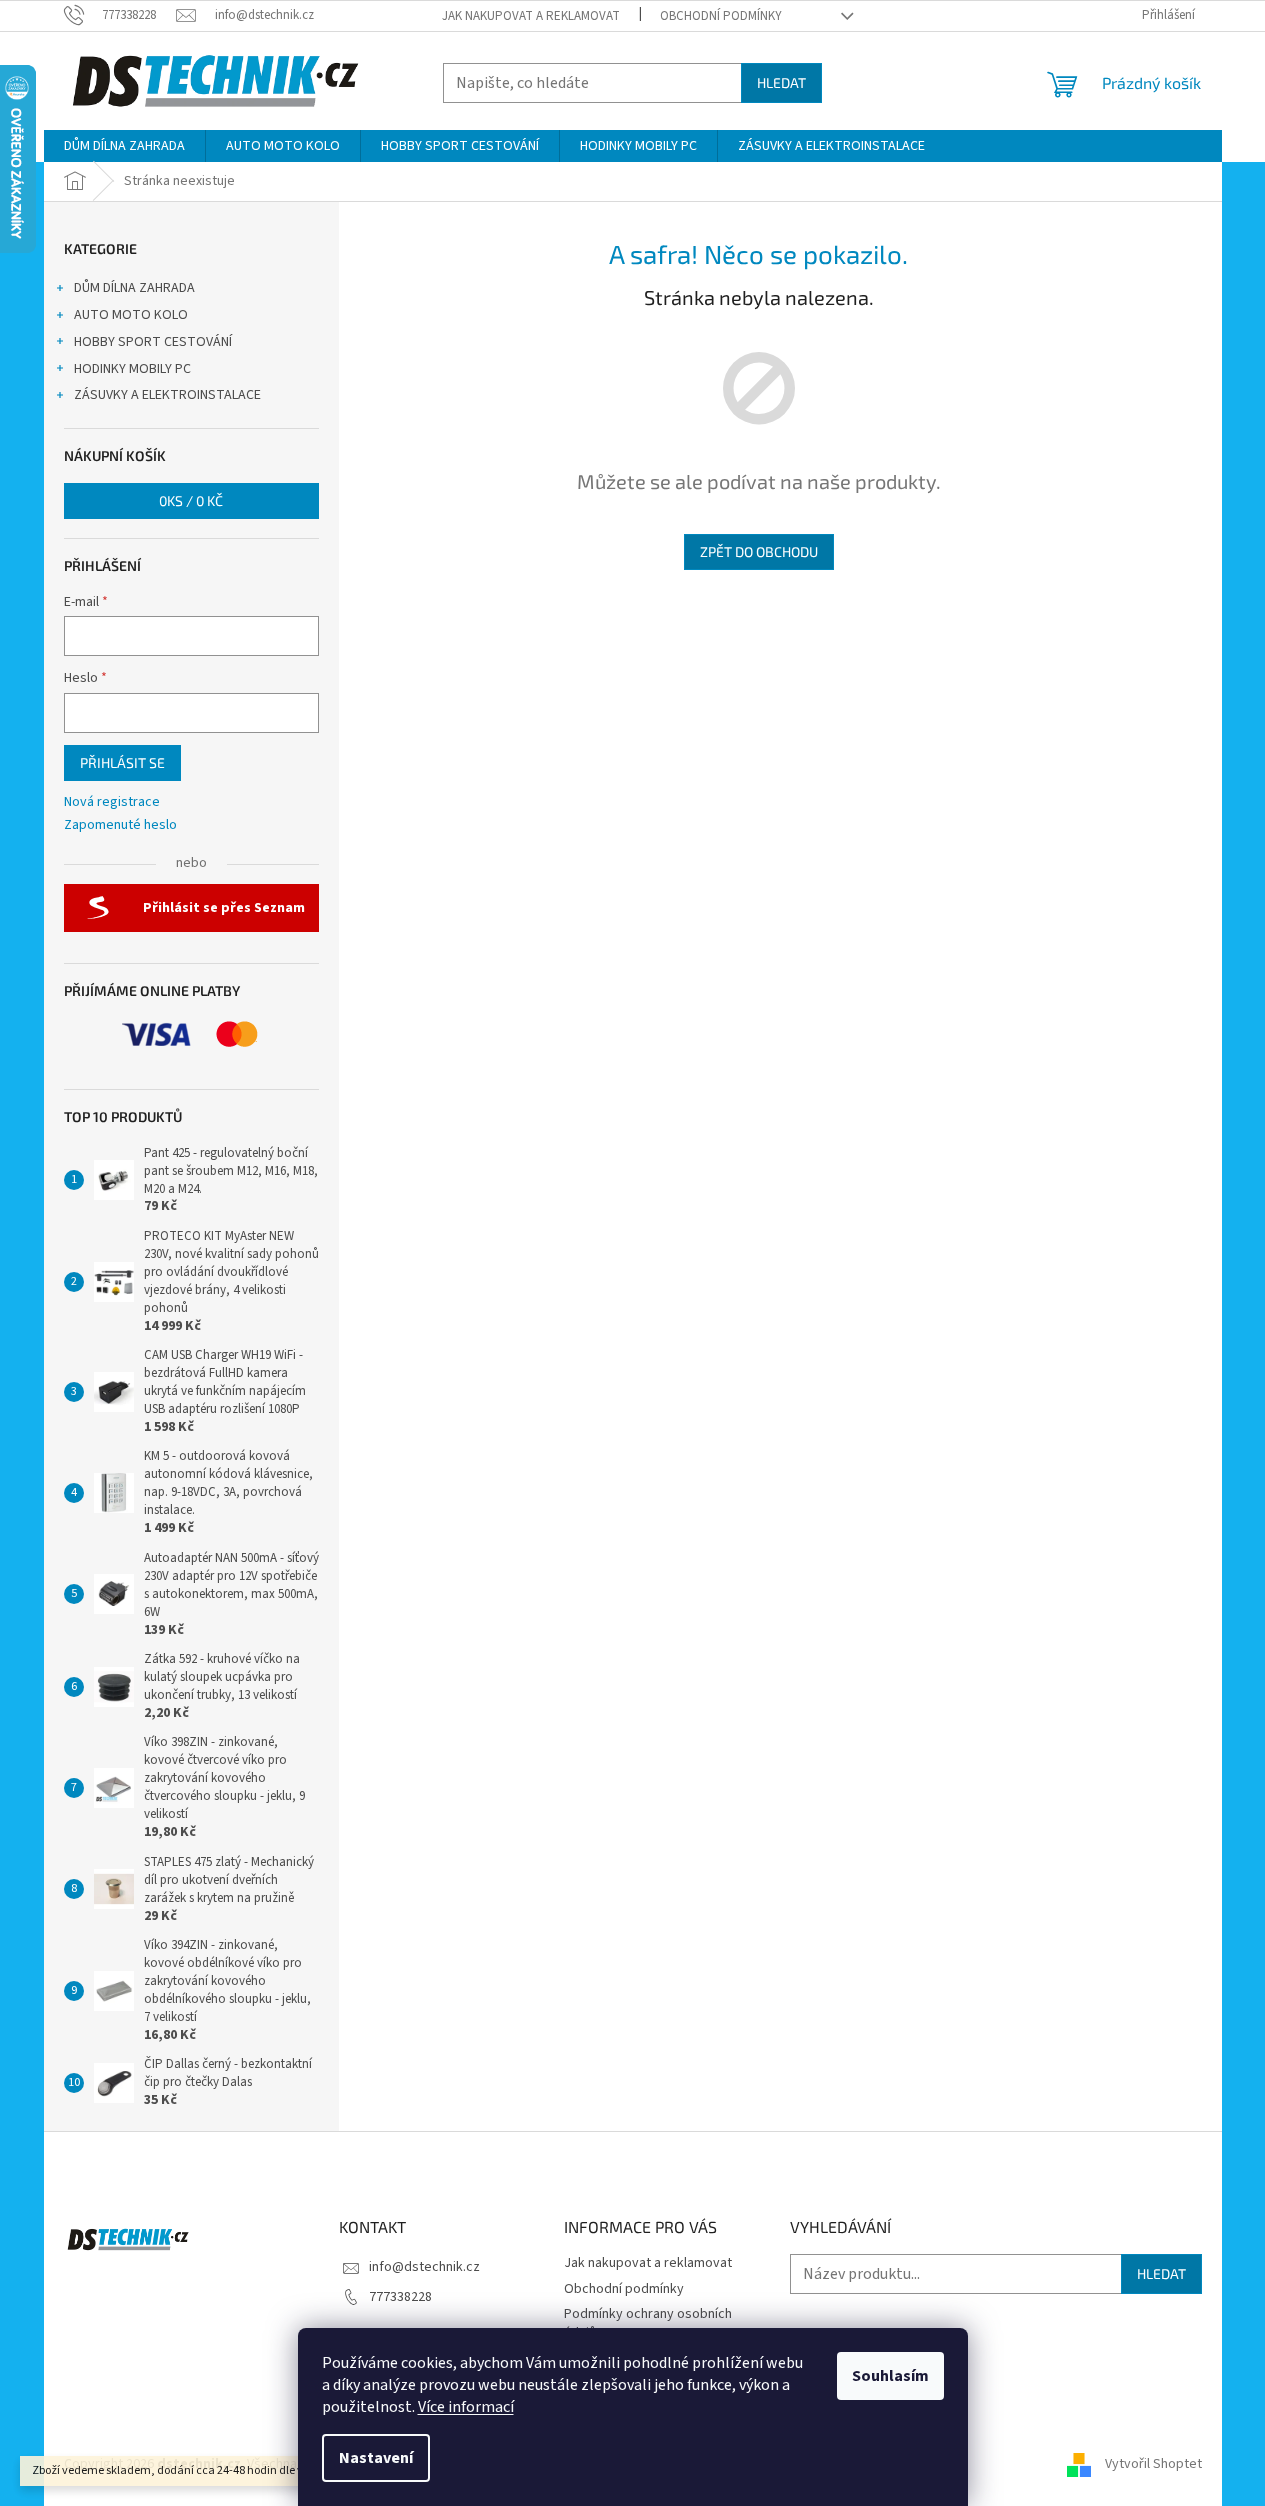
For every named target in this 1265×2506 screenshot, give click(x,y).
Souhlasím (890, 2376)
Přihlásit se (122, 762)
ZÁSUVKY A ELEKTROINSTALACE (167, 395)
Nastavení (376, 2458)
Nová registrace (112, 802)
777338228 (400, 2297)
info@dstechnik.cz (424, 2267)
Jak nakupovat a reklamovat (531, 16)
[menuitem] (124, 146)
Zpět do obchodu (759, 551)
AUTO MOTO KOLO (131, 315)
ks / (191, 500)
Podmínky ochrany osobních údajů (648, 2323)
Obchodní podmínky (721, 16)
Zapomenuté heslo (120, 825)
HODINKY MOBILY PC (132, 369)
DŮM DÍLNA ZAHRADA (134, 288)
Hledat (781, 82)
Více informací (466, 2407)
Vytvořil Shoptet (1153, 2464)
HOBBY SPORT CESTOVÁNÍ (153, 342)
